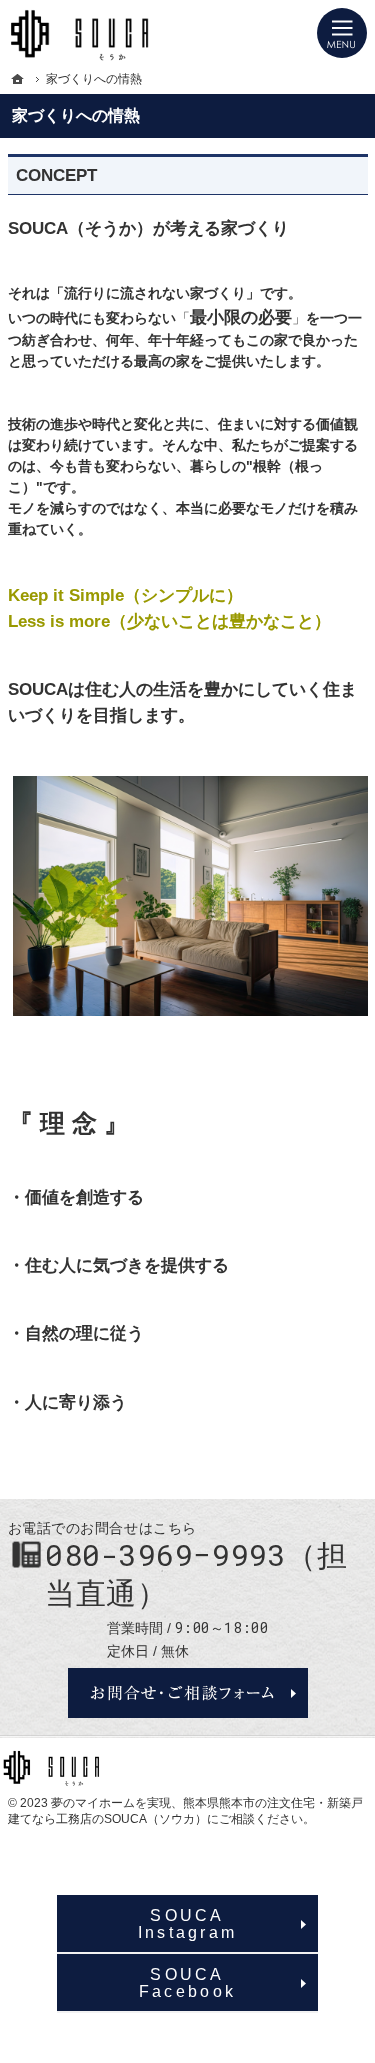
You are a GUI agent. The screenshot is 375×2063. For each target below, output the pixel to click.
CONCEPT (56, 175)
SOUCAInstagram (187, 1923)
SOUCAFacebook (187, 1982)
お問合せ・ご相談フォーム (188, 1693)
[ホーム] (18, 79)
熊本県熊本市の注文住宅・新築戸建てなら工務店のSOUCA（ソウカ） (185, 1811)
